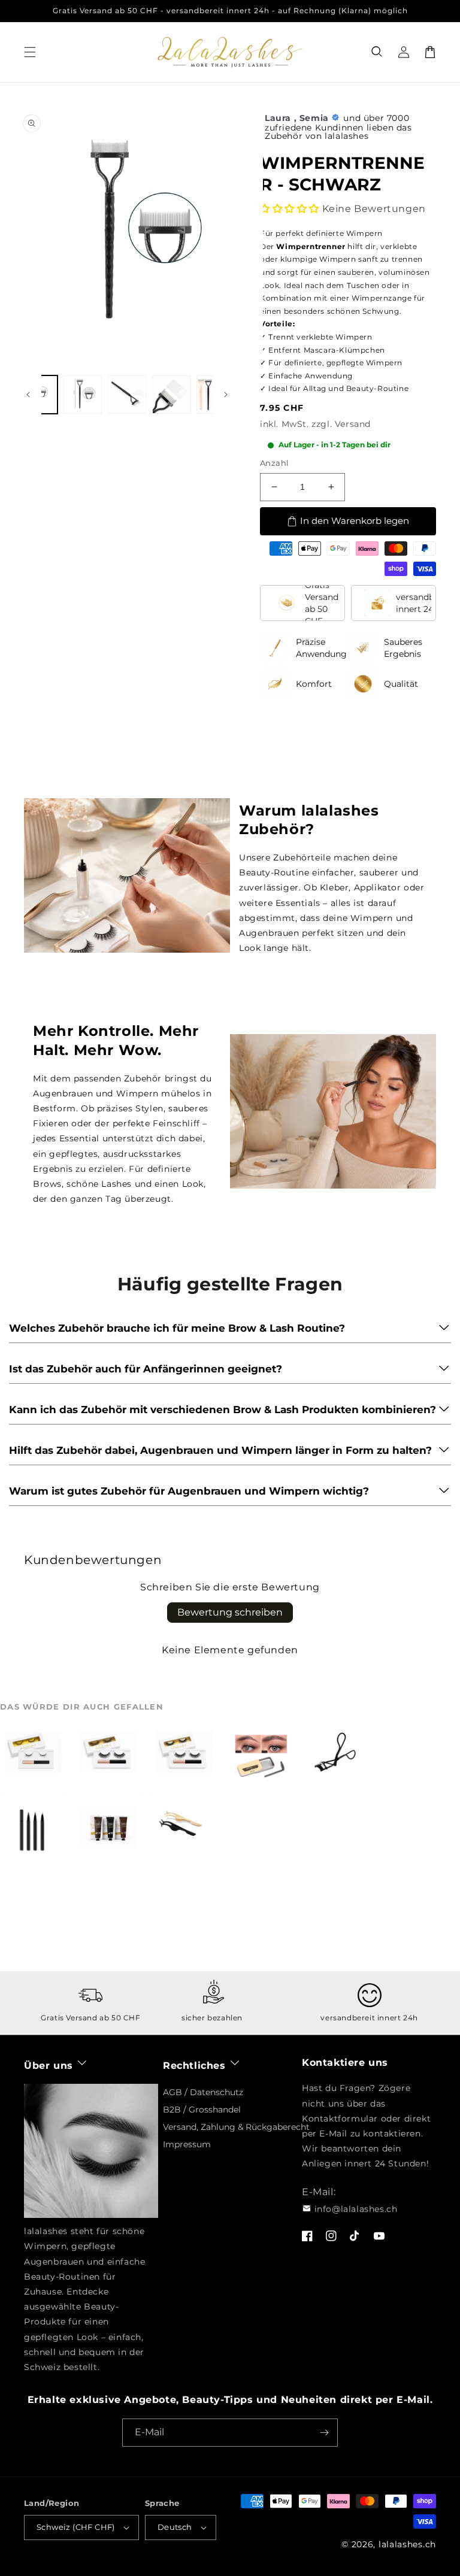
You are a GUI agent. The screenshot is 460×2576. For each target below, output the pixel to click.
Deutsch (175, 2527)
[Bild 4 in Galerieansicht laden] (171, 395)
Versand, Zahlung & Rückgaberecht (236, 2127)
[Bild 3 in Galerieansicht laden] (127, 395)
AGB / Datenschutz (203, 2092)
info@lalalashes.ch (356, 2209)
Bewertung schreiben (230, 1612)
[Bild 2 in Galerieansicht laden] (83, 395)
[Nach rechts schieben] (226, 395)
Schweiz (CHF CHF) (76, 2527)
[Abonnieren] (324, 2433)
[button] (377, 52)
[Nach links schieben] (28, 395)
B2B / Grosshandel (202, 2110)
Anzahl (274, 463)
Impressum (187, 2144)
